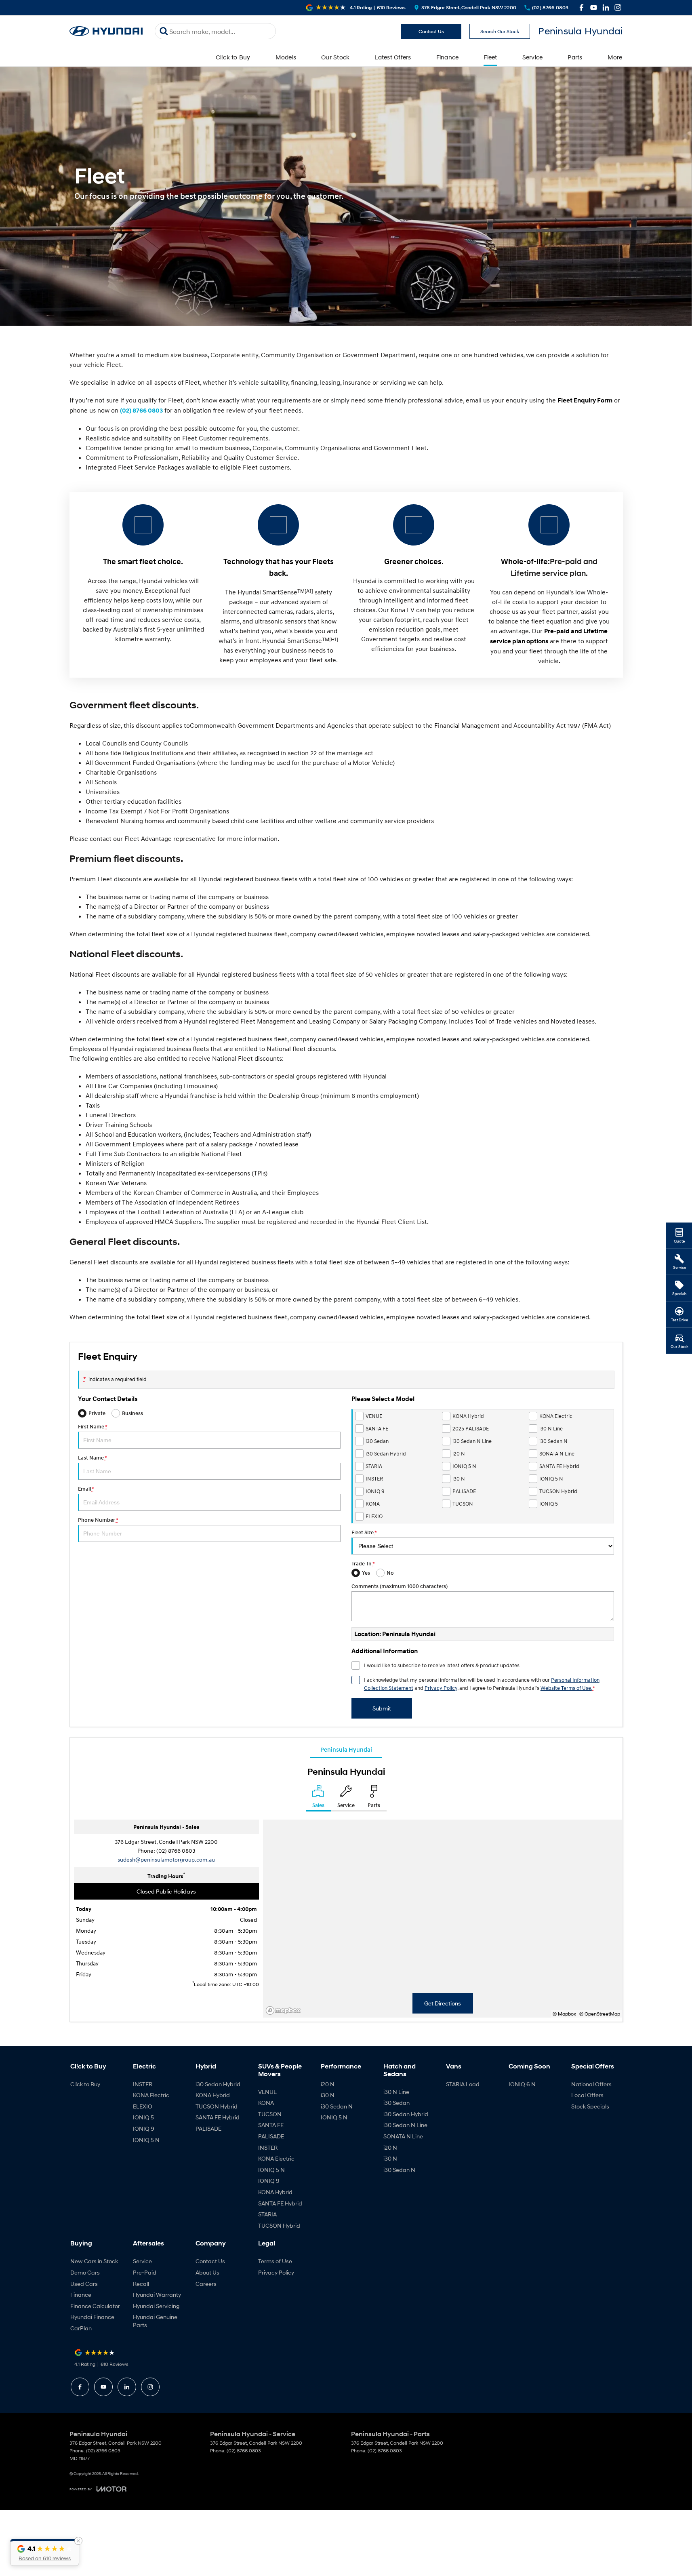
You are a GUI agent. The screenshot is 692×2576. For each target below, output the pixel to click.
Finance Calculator (95, 2306)
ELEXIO (143, 2106)
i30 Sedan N (337, 2106)
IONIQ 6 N (522, 2084)
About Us (207, 2272)
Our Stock (335, 57)
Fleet (490, 57)
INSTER (143, 2084)
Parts (575, 57)
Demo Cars (85, 2272)
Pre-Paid (145, 2272)
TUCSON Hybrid (217, 2106)
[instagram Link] (618, 7)
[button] (45, 2552)
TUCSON (270, 2114)
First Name (93, 1427)
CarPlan (81, 2328)
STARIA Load (463, 2084)
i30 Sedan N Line (405, 2125)
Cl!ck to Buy (233, 57)
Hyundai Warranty (157, 2295)
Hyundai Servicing (156, 2306)
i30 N (328, 2095)
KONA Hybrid (213, 2095)
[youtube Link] (594, 7)
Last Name (92, 1458)
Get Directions (443, 2003)
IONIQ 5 (143, 2117)
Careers (206, 2284)
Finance (448, 57)
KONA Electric (151, 2095)
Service (533, 57)
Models (286, 57)
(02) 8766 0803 (141, 411)
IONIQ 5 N (146, 2140)
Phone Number (98, 1520)
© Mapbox (564, 2014)
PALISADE (208, 2128)
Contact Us (431, 31)
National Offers (591, 2084)
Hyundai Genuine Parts (155, 2321)
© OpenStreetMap (600, 2014)
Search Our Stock (500, 31)
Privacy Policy (441, 1688)
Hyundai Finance (92, 2317)
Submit (382, 1708)
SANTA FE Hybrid (218, 2117)
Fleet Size (364, 1532)
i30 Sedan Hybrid (218, 2084)
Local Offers (587, 2095)
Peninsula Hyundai (346, 1749)
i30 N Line (396, 2092)
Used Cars (84, 2284)
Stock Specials (590, 2106)
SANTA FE (271, 2125)
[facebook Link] (582, 7)
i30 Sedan (396, 2103)
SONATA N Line (403, 2136)
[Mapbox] (285, 2010)
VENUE (267, 2092)
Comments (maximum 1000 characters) (400, 1586)
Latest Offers (393, 57)
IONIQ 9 (144, 2128)
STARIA (267, 2214)
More (615, 57)
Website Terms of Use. (566, 1688)
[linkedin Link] (606, 7)
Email (86, 1489)
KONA (266, 2103)
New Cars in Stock (94, 2261)
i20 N (328, 2084)
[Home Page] (106, 31)
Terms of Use (275, 2261)
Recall (141, 2284)
